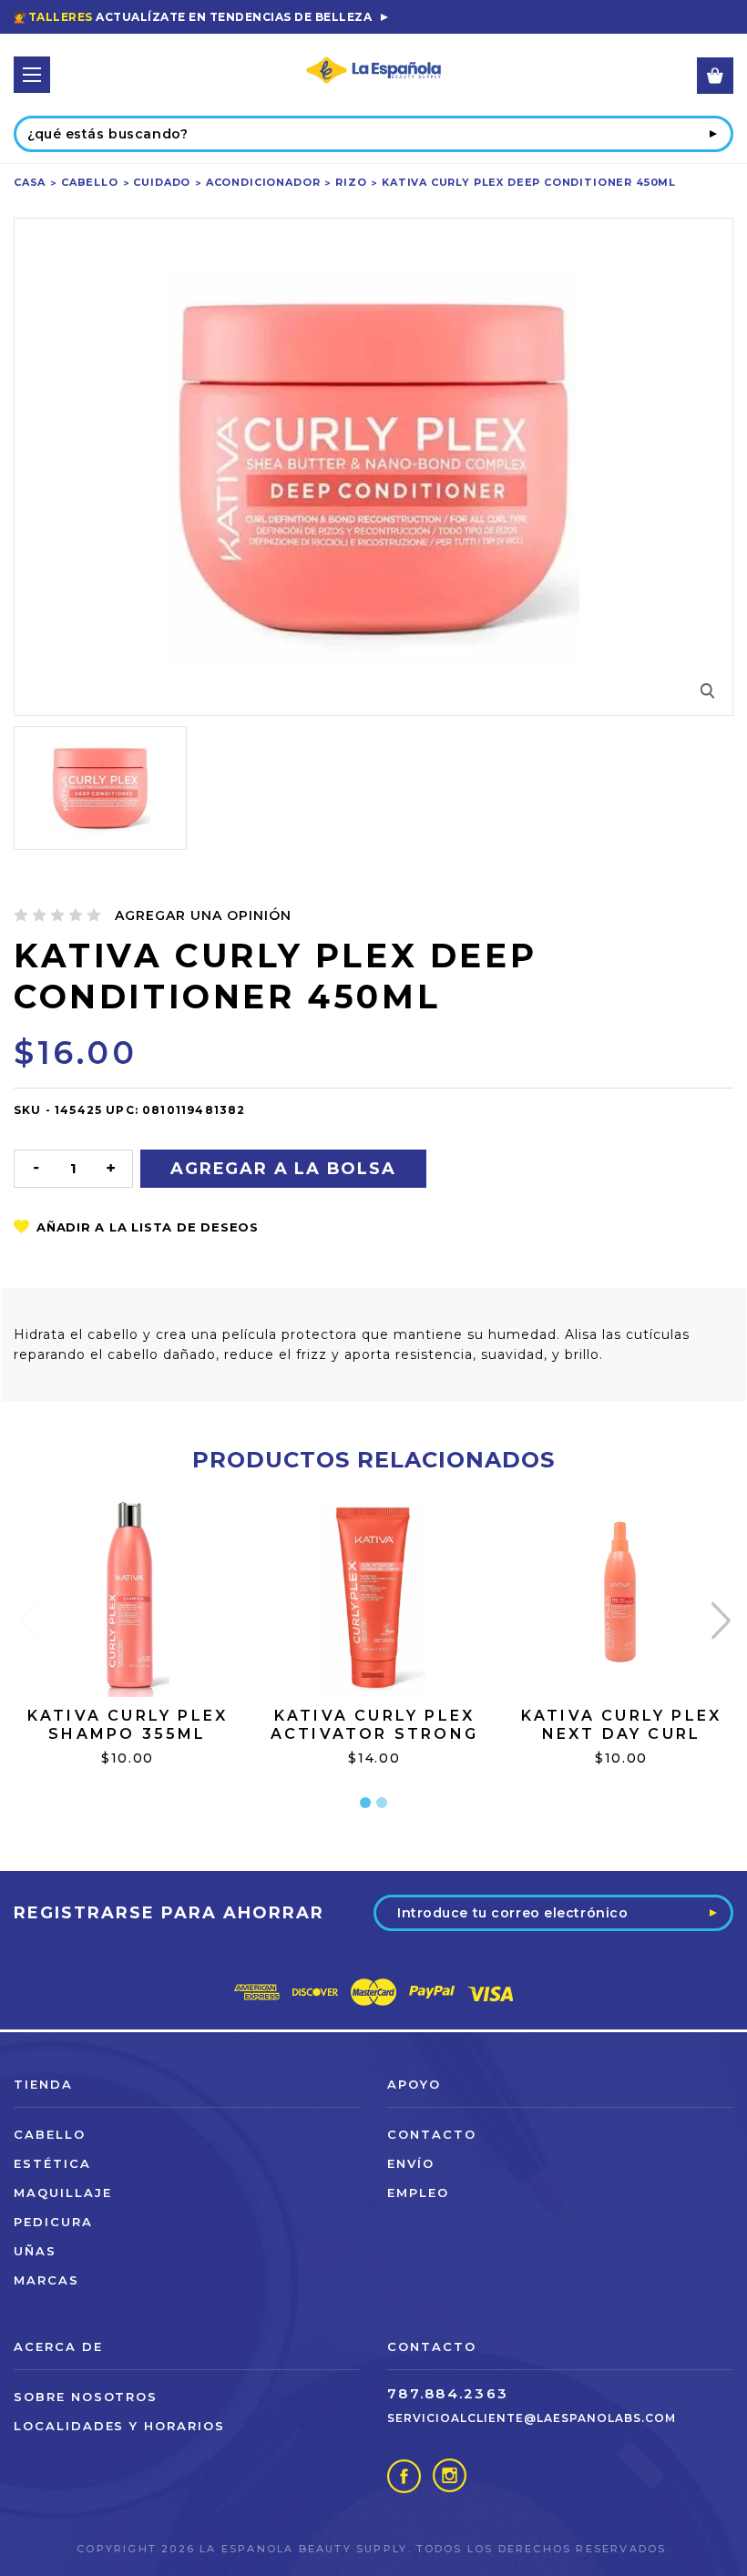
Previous (28, 1620)
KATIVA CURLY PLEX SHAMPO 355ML (128, 1725)
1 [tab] (365, 1803)
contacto (432, 2134)
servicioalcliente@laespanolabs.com (532, 2418)
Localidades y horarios (119, 2426)
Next (720, 1620)
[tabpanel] (128, 1656)
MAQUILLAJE (63, 2193)
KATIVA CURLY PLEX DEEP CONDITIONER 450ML (529, 182)
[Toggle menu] (32, 75)
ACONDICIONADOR (263, 182)
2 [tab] (382, 1803)
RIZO (351, 182)
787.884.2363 (448, 2393)
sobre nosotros (86, 2397)
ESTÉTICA (52, 2163)
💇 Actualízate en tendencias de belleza (193, 17)
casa (30, 182)
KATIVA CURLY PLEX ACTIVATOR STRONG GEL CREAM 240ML (374, 1734)
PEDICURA (53, 2222)
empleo (418, 2193)
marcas (46, 2280)
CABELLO (90, 182)
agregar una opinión (203, 915)
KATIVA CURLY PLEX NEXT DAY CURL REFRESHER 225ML (621, 1734)
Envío (411, 2163)
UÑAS (35, 2251)
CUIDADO (162, 182)
